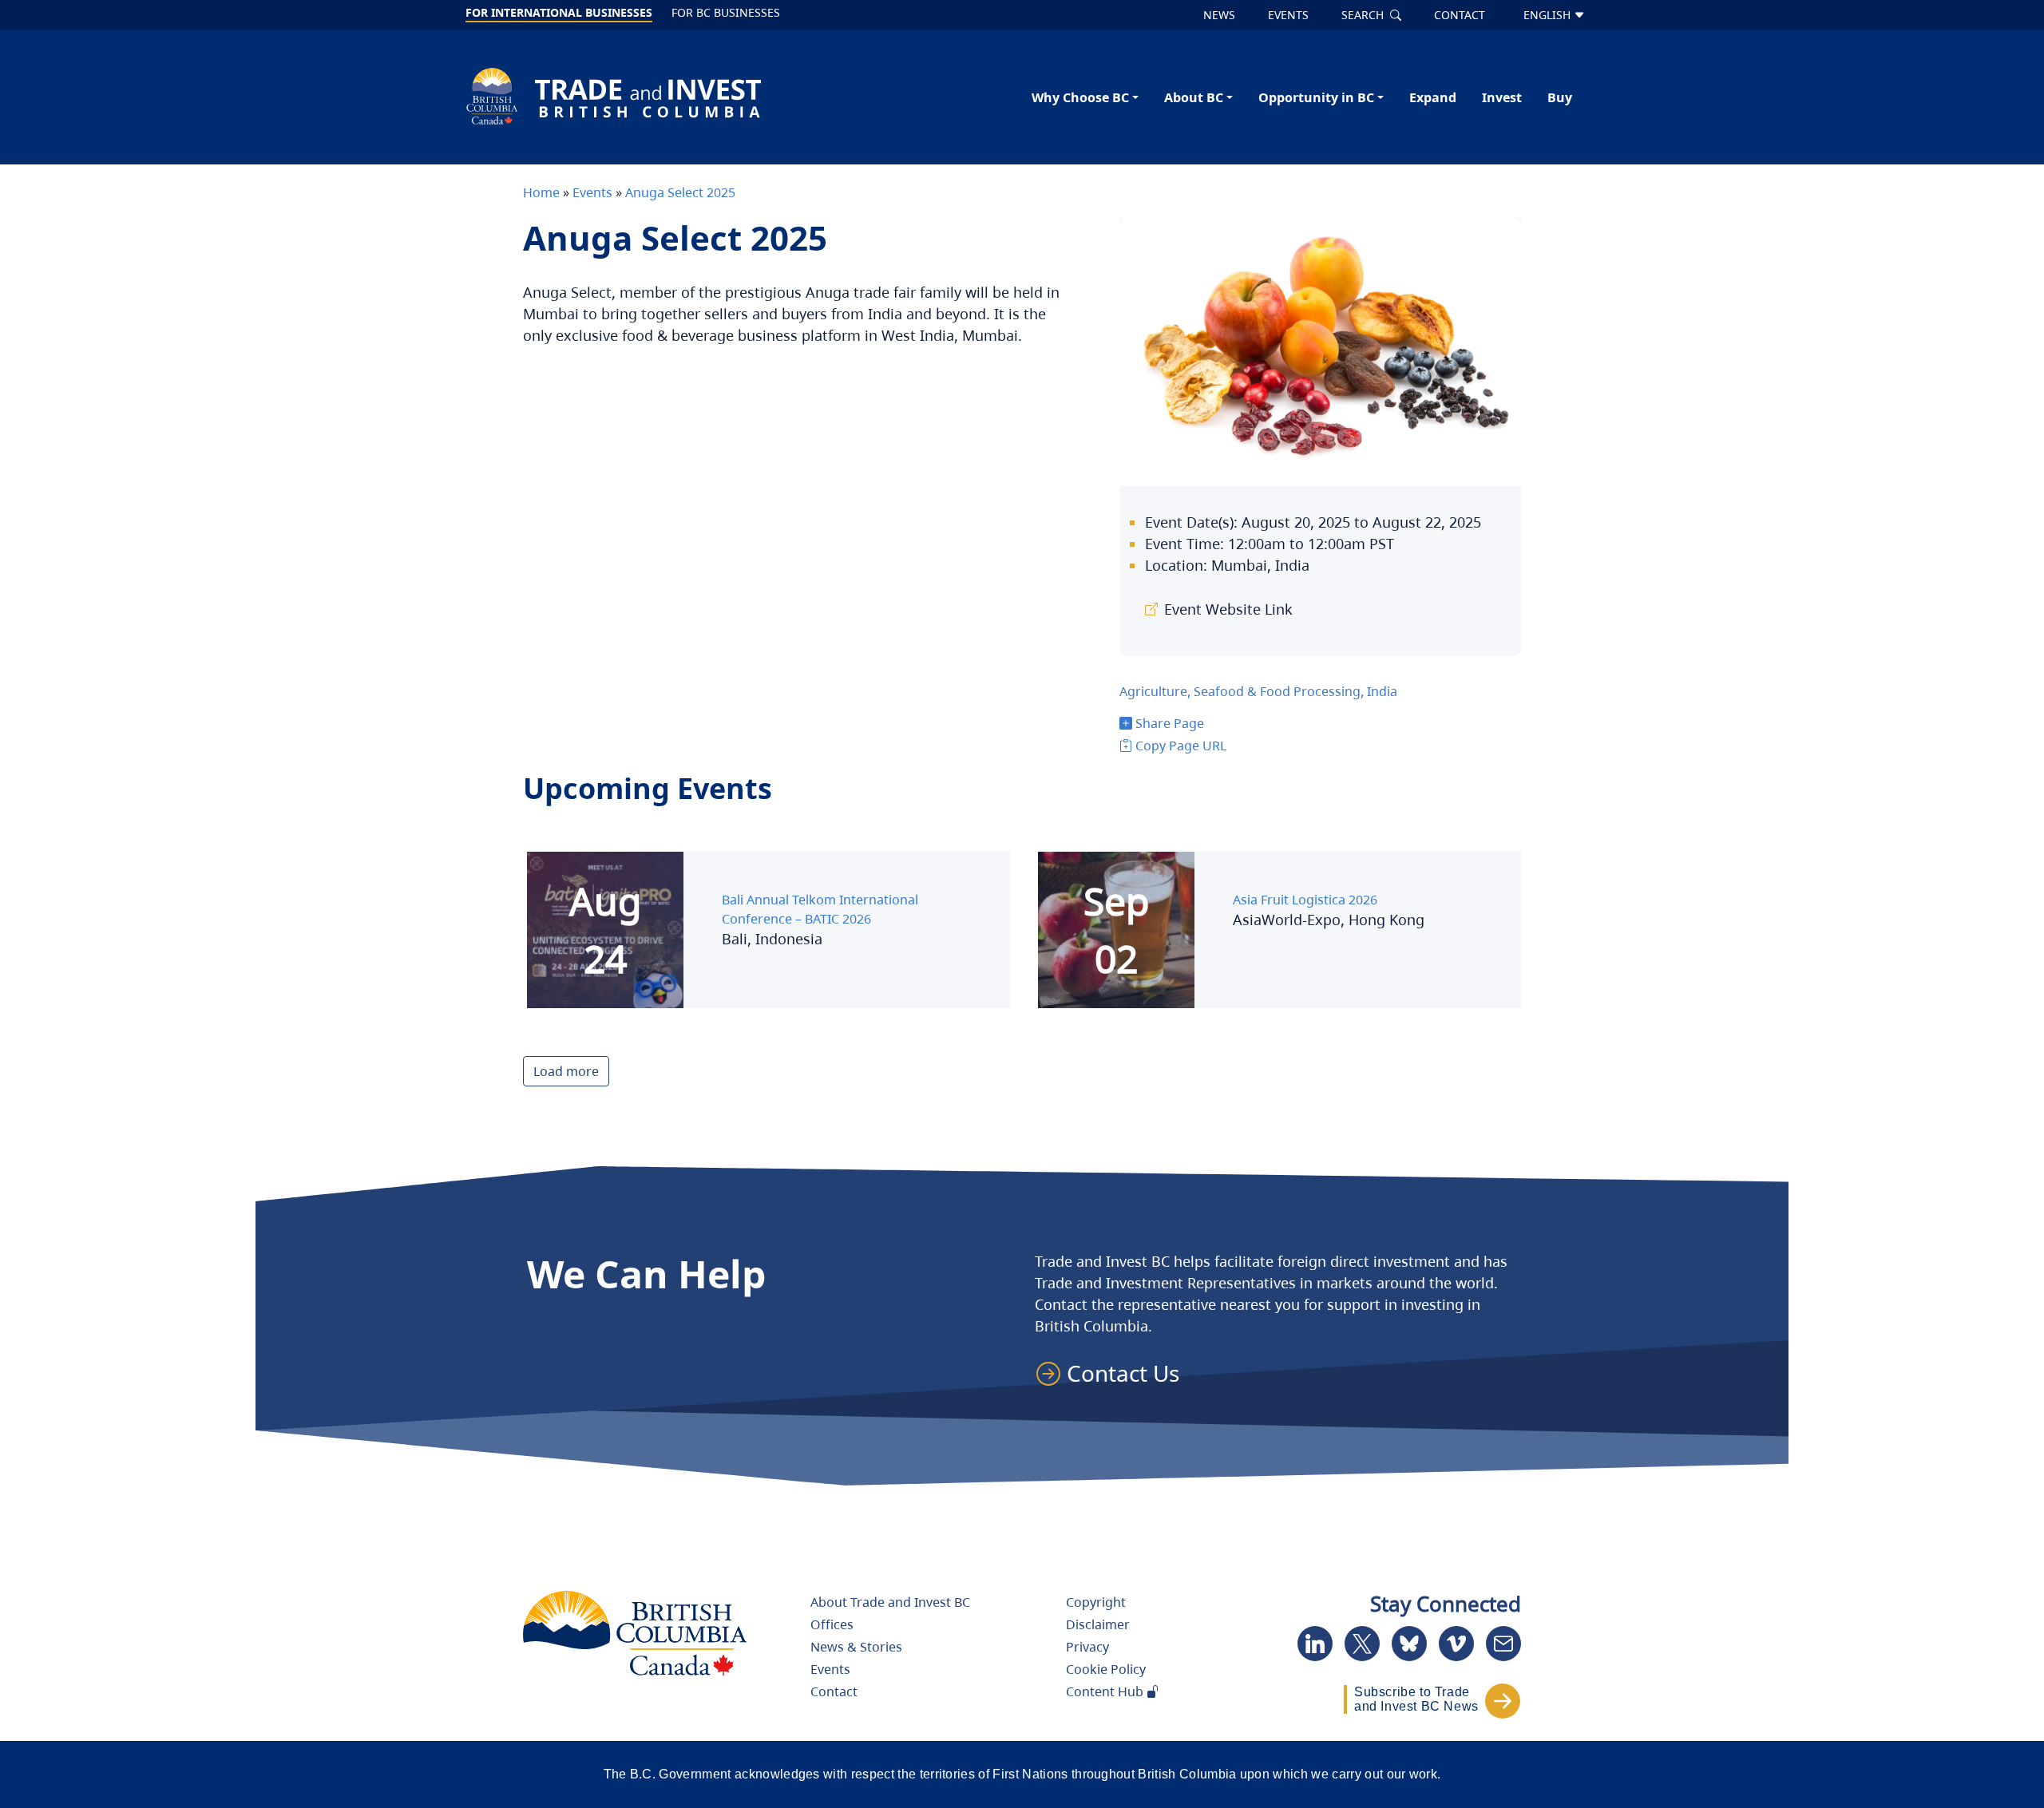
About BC (1194, 97)
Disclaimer (1098, 1624)
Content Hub (1106, 1691)
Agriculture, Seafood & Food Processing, (1243, 691)
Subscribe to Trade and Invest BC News (1416, 1699)
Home (541, 192)
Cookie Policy (1106, 1669)
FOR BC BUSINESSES (726, 12)
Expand (1433, 97)
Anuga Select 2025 (680, 192)
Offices (832, 1624)
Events (591, 192)
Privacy (1087, 1647)
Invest (1502, 97)
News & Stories (856, 1647)
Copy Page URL (1181, 746)
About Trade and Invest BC (890, 1602)
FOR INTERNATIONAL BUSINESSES (559, 12)
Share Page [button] (1170, 723)
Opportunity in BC (1316, 97)
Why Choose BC (1080, 97)
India (1382, 691)
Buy (1560, 97)
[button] (1115, 1373)
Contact (834, 1691)
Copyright (1096, 1602)
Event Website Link (1228, 609)
